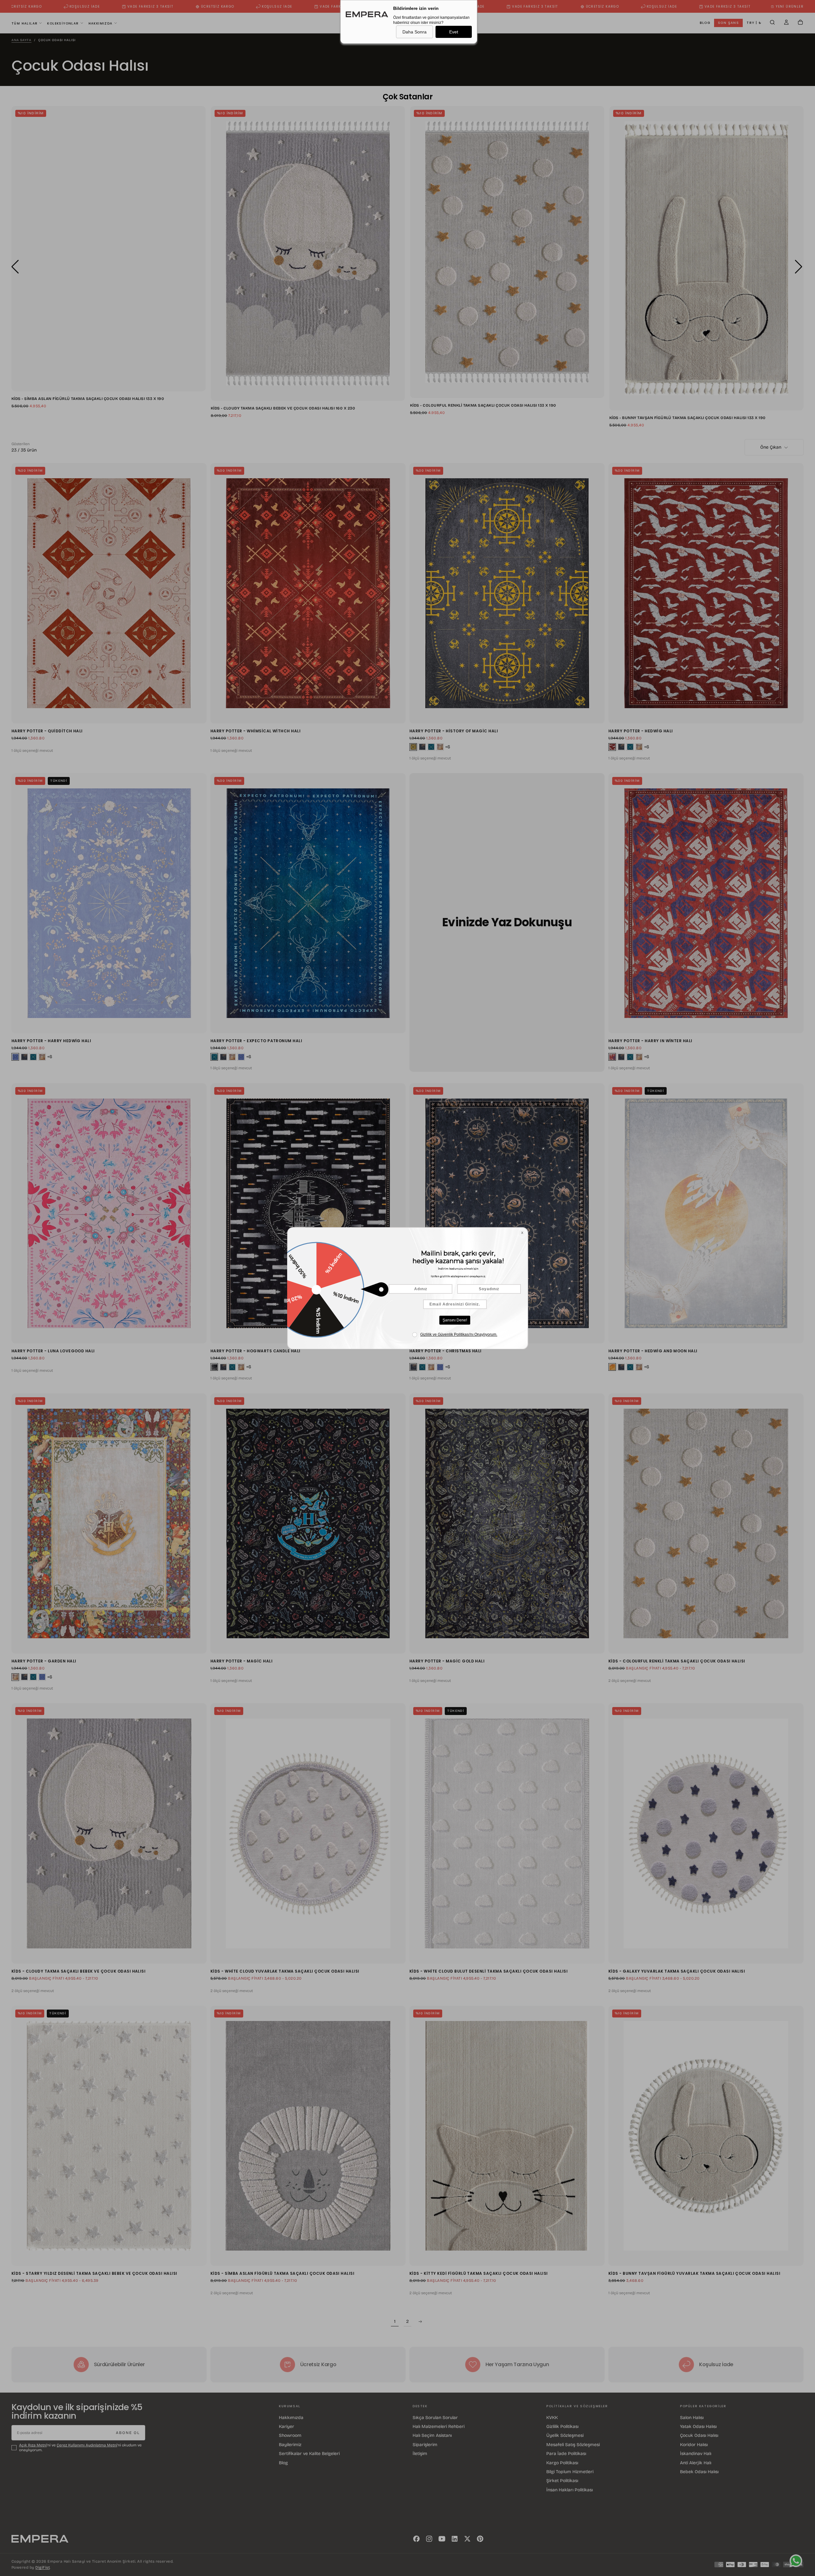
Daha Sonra (415, 32)
